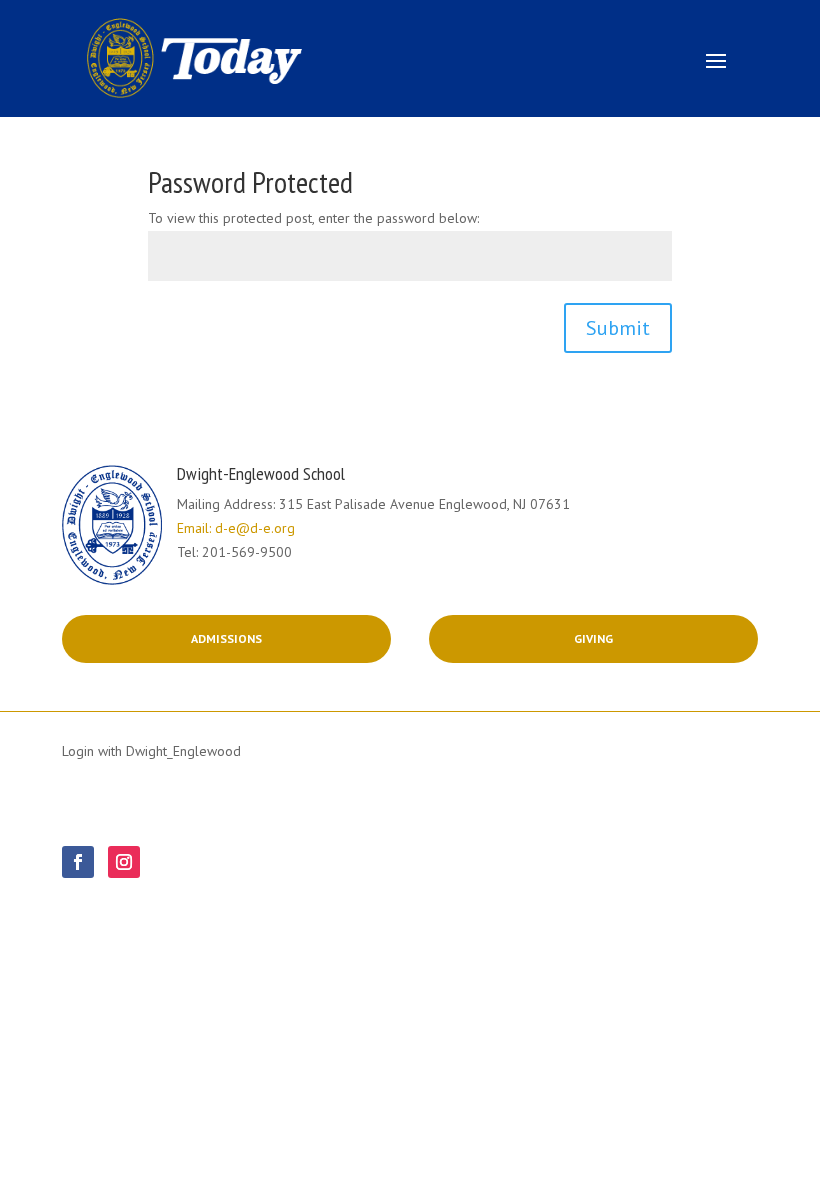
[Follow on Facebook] (78, 862)
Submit (618, 328)
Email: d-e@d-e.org (236, 528)
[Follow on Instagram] (124, 862)
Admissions (226, 638)
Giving (593, 638)
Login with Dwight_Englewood (151, 751)
